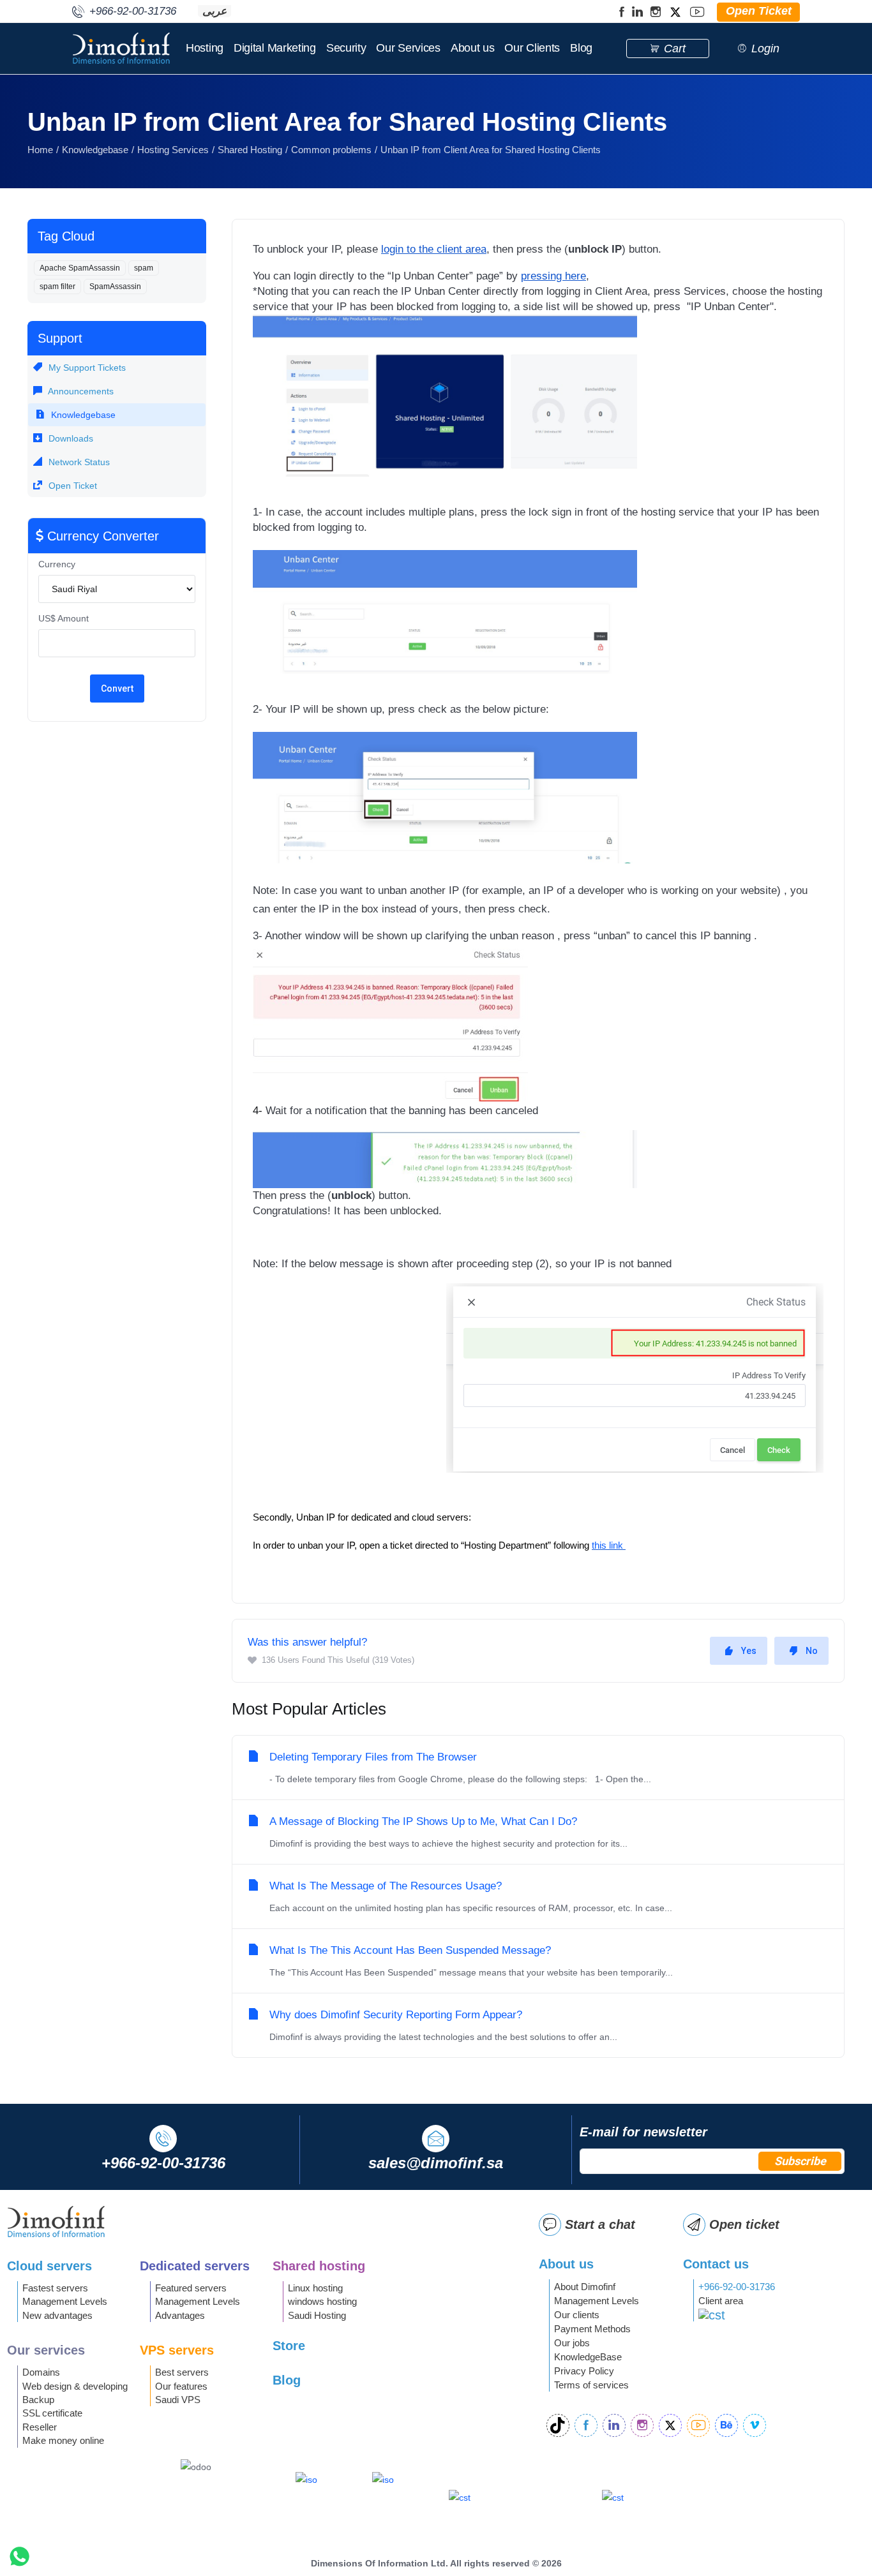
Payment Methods (592, 2329)
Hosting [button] (205, 48)
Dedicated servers (195, 2266)
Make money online (63, 2440)
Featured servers (191, 2288)
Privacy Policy (584, 2371)
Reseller (40, 2427)
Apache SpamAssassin (80, 268)
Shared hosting (319, 2266)
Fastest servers (55, 2288)
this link (609, 1545)
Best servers (182, 2372)
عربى (214, 11)
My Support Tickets (86, 368)
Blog (581, 48)
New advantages (57, 2315)
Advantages (180, 2315)
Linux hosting (315, 2288)
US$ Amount (64, 618)
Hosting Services (173, 150)
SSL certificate (52, 2413)
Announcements (80, 391)
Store (289, 2346)
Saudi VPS (178, 2400)
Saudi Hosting (317, 2315)
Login (765, 48)
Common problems (331, 150)
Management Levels (65, 2301)
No (812, 1651)
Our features (181, 2386)
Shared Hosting (250, 150)
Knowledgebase (95, 150)
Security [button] (346, 48)
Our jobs (572, 2343)
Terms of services (591, 2385)
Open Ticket (71, 486)
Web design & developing (75, 2386)
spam (144, 268)
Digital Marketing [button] (275, 48)
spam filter (57, 287)
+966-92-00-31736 (737, 2287)
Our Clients (532, 48)
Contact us (716, 2264)
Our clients (577, 2315)
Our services (46, 2350)
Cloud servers (49, 2266)
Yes (749, 1651)
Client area (721, 2301)
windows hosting (322, 2301)
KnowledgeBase (588, 2357)
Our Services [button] (408, 48)
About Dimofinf (585, 2287)
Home (40, 150)
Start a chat (600, 2224)
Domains (41, 2372)
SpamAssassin (115, 287)
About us (473, 48)
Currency (57, 564)
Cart (675, 48)
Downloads (70, 438)
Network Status (78, 462)
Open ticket (744, 2224)
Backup (38, 2400)
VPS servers (177, 2350)
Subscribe (800, 2161)
